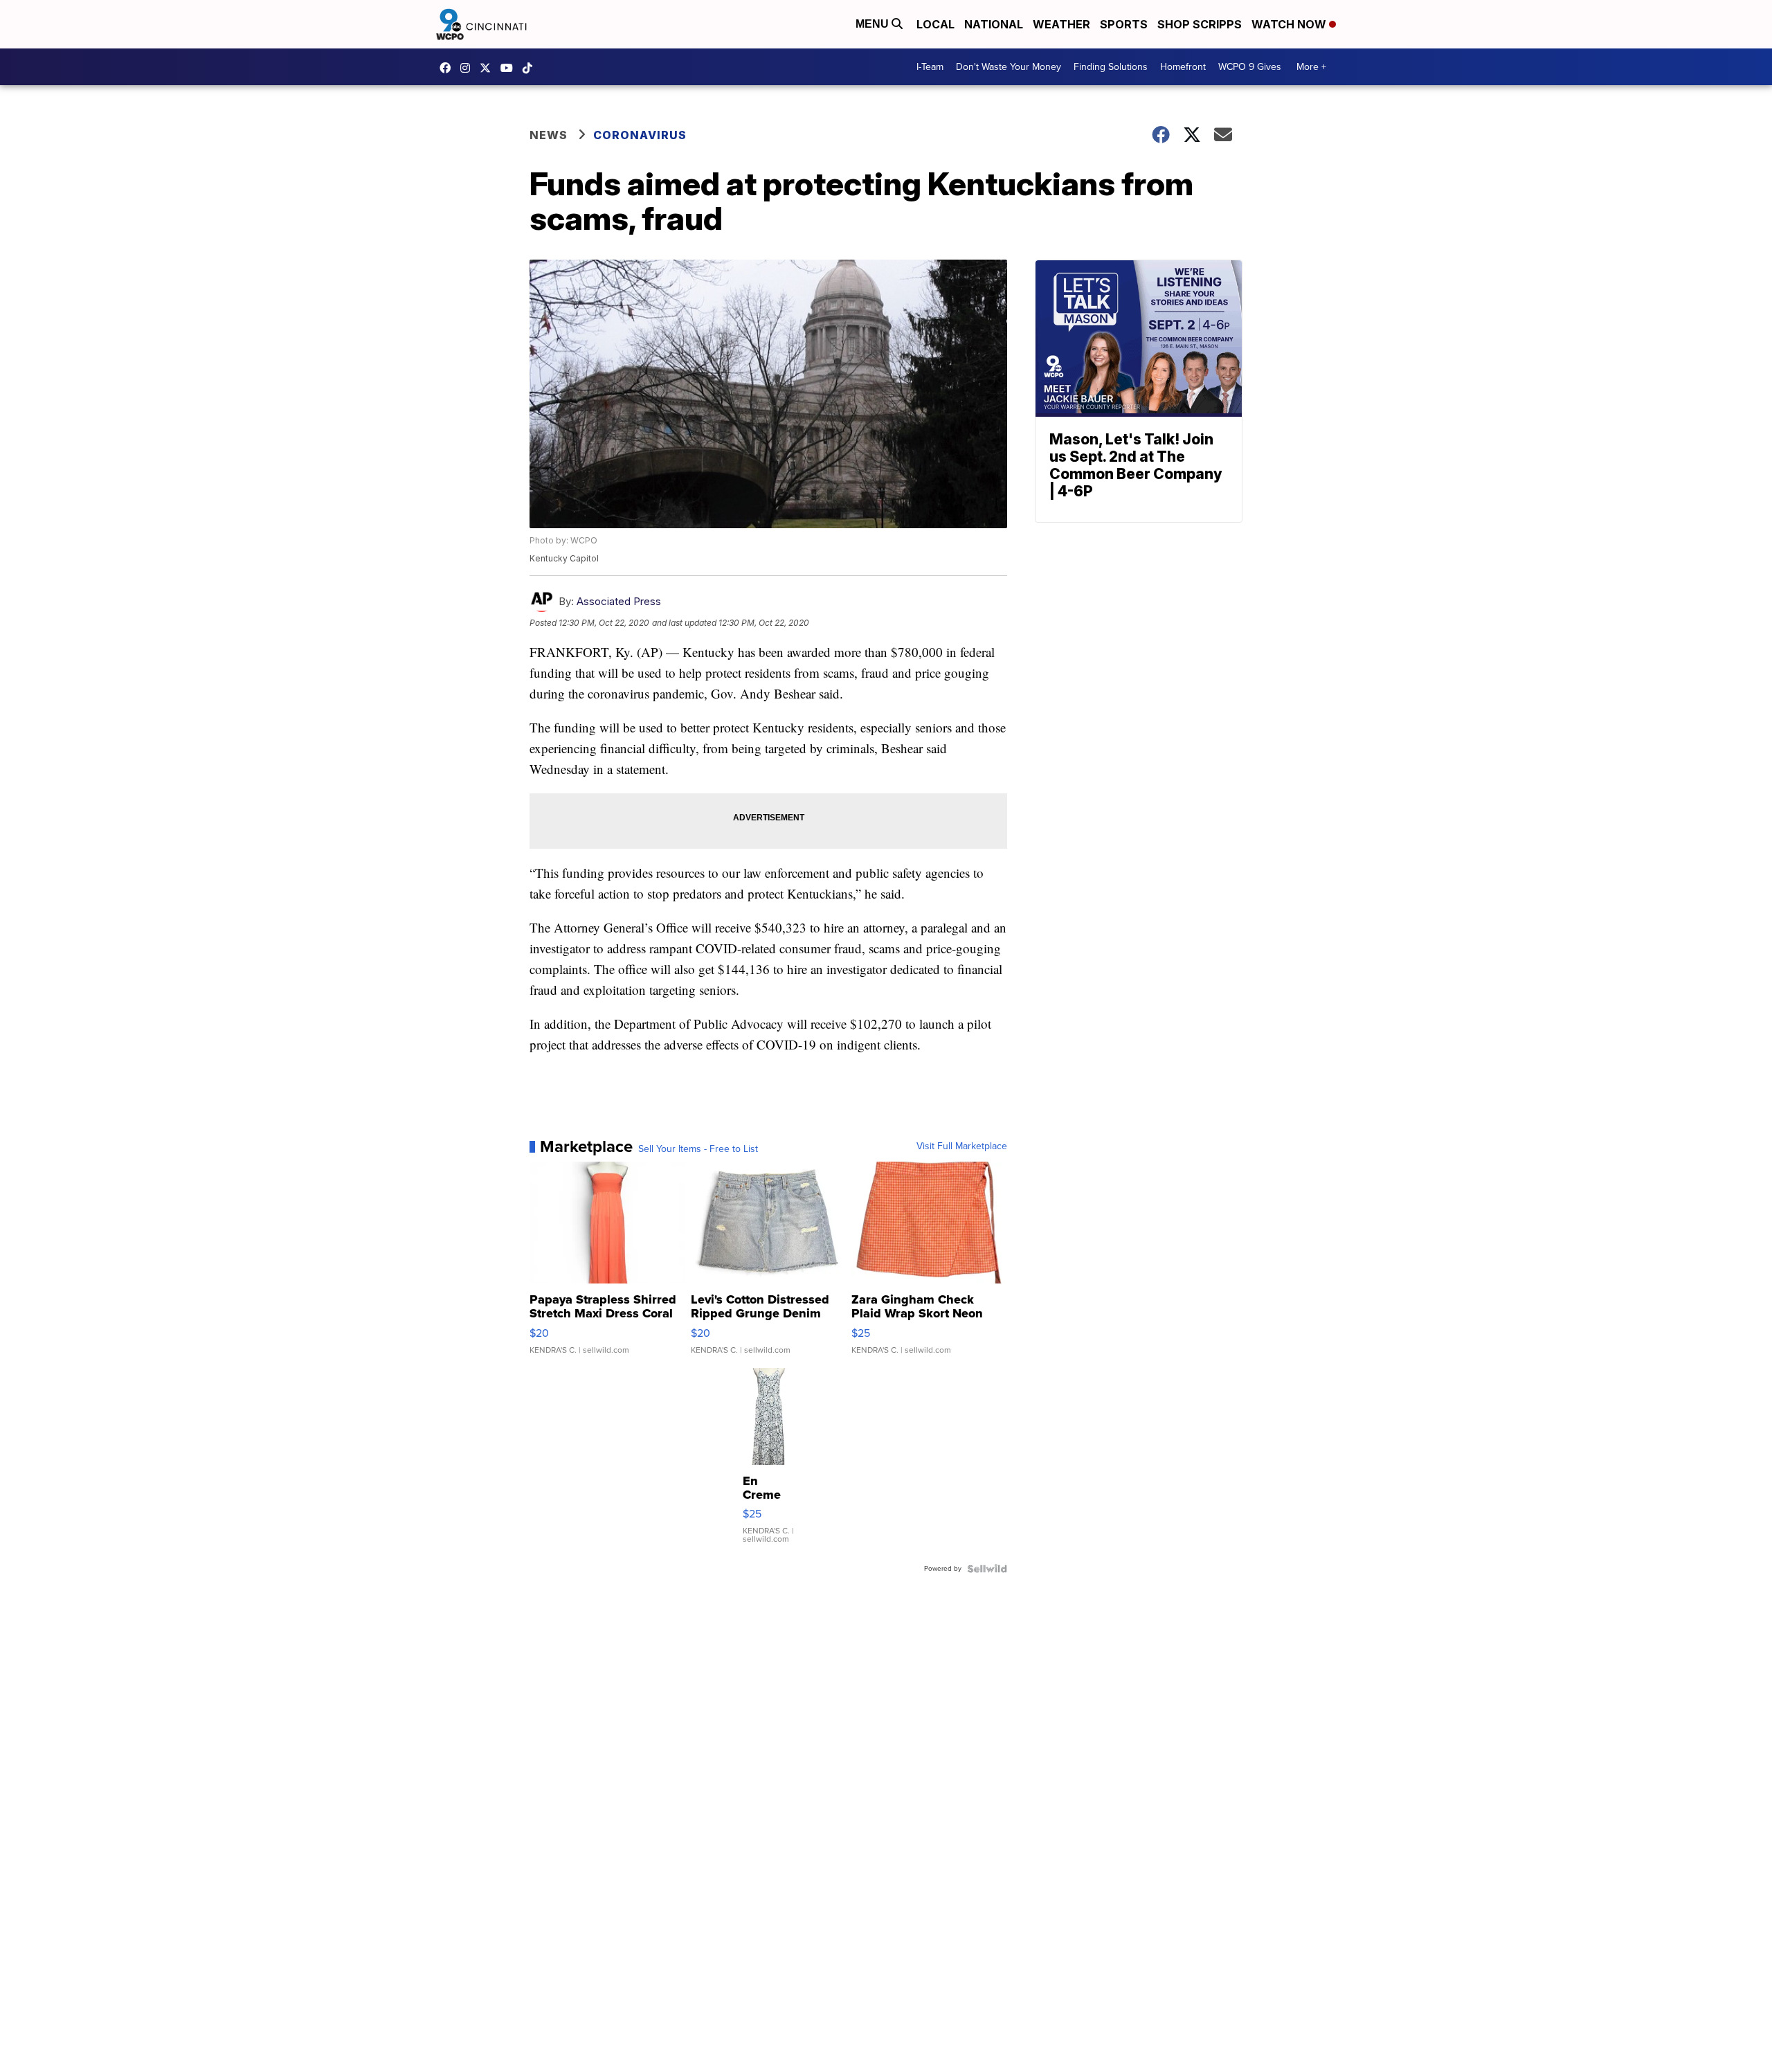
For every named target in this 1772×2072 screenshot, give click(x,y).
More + (1311, 67)
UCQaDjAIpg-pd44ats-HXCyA (510, 68)
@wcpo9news (531, 68)
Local (935, 24)
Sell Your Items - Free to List (698, 1149)
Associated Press (619, 601)
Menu (874, 24)
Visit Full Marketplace (962, 1146)
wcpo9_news (469, 68)
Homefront (1183, 67)
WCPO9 (449, 68)
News (549, 135)
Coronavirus (640, 135)
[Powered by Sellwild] (987, 1569)
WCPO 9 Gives (1250, 67)
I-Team (930, 67)
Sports (1124, 24)
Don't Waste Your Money (1009, 67)
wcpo (489, 68)
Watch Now (1290, 24)
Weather (1061, 24)
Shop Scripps (1200, 24)
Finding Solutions (1111, 67)
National (994, 24)
